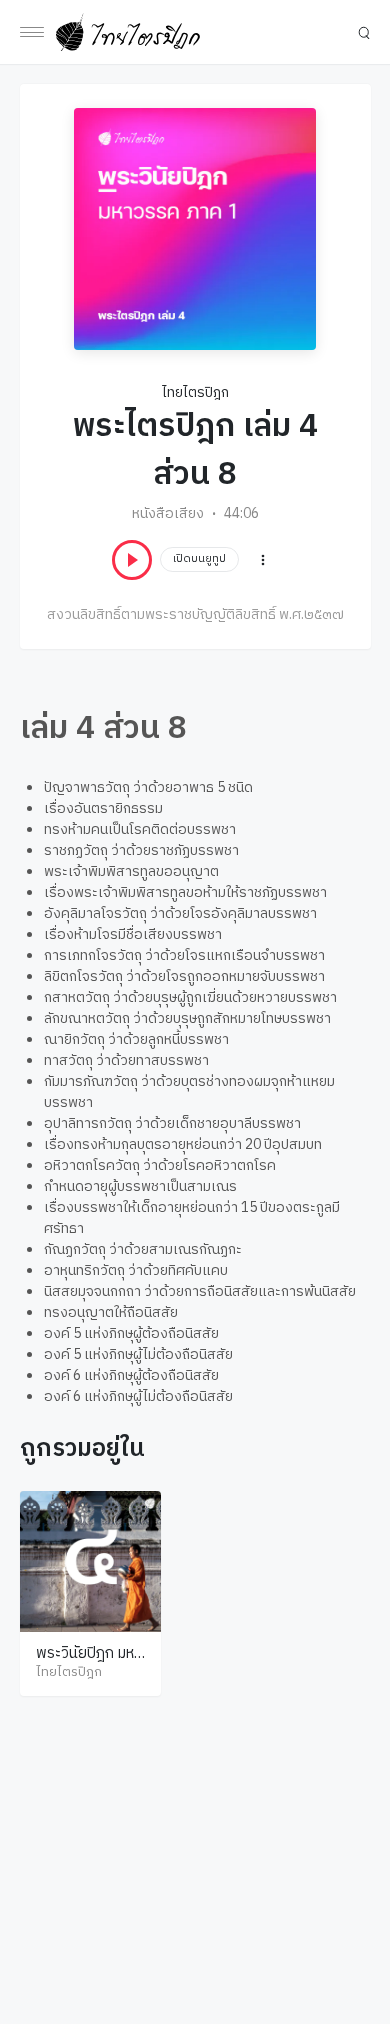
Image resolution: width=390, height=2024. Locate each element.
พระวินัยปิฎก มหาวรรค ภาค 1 (88, 1663)
